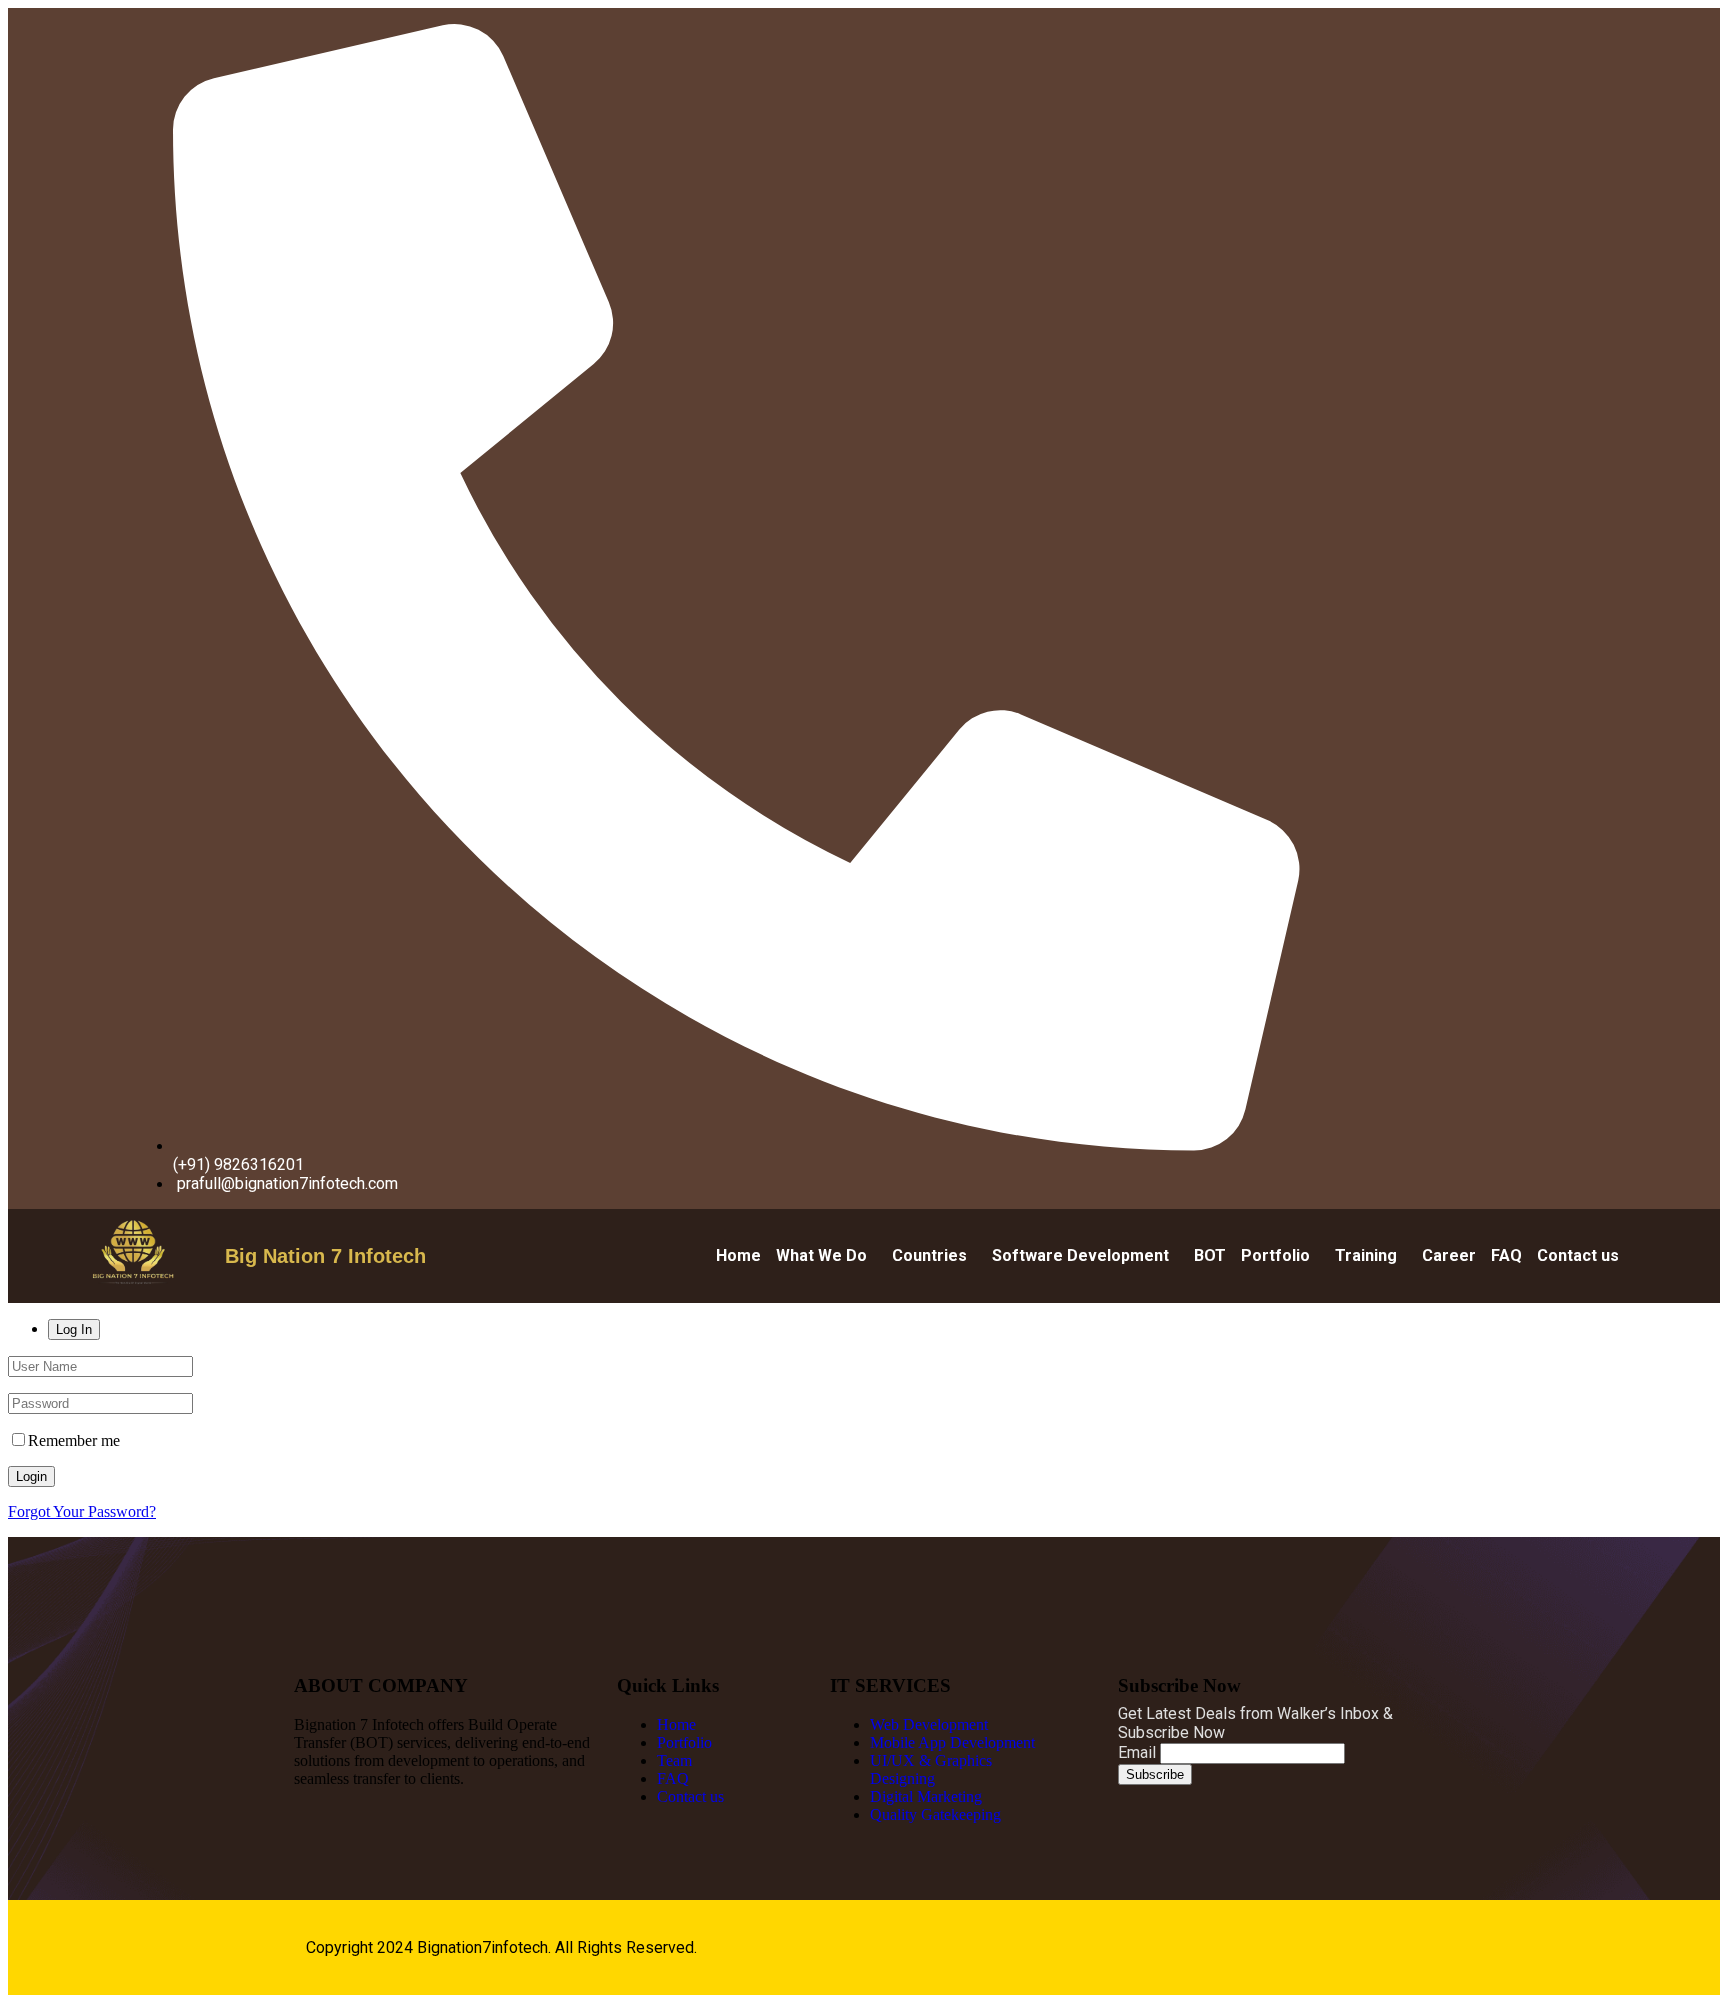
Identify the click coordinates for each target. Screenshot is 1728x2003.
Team (674, 1760)
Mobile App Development (952, 1742)
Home (738, 1255)
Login (31, 1476)
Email (1137, 1752)
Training (1366, 1255)
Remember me (74, 1440)
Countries (929, 1255)
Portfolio (1275, 1255)
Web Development (929, 1724)
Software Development (1080, 1255)
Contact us (1578, 1255)
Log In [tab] (74, 1329)
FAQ (1506, 1255)
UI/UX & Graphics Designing (931, 1769)
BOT (1210, 1255)
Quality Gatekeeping (935, 1814)
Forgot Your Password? (82, 1511)
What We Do (821, 1255)
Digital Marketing (926, 1796)
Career (1449, 1255)
